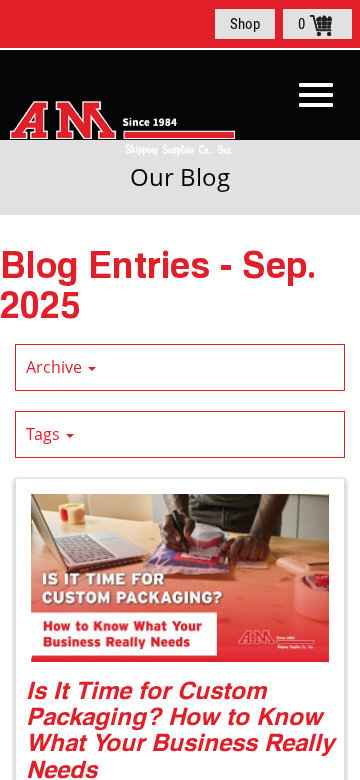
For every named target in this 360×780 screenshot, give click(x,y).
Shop (245, 24)
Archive (56, 367)
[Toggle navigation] (316, 95)
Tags (45, 434)
